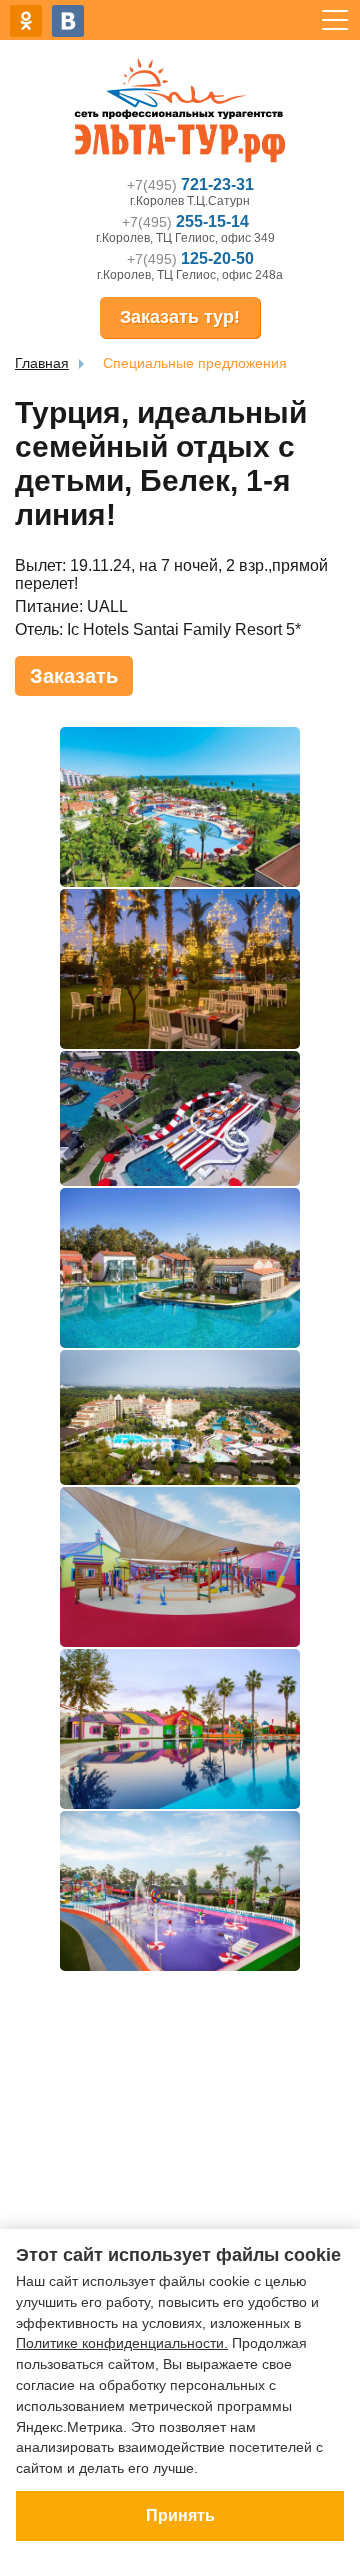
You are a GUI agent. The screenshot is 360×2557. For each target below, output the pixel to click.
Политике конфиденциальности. (122, 2343)
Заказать (74, 676)
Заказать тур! (180, 317)
